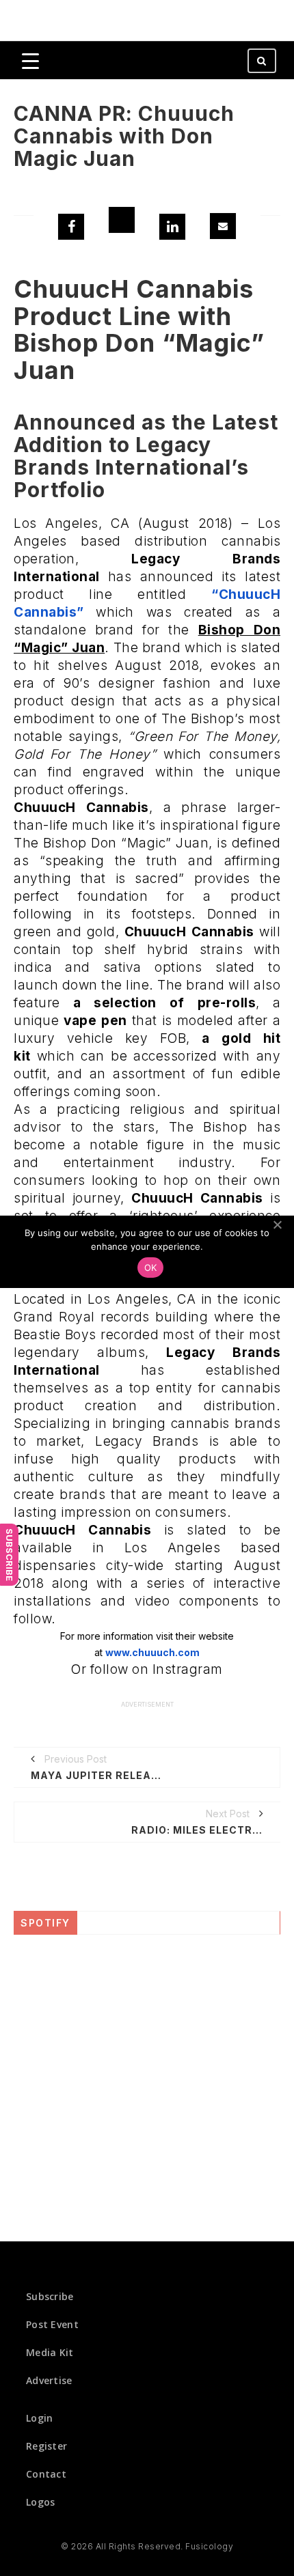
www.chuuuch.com (152, 1652)
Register (46, 2446)
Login (40, 2418)
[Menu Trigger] (30, 60)
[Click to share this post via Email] (223, 226)
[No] (277, 1224)
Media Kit (50, 2352)
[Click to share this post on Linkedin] (172, 227)
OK (151, 1268)
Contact (46, 2474)
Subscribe (10, 1555)
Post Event (52, 2324)
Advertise (49, 2380)
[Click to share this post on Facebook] (71, 227)
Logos (41, 2502)
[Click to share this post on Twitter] (122, 220)
